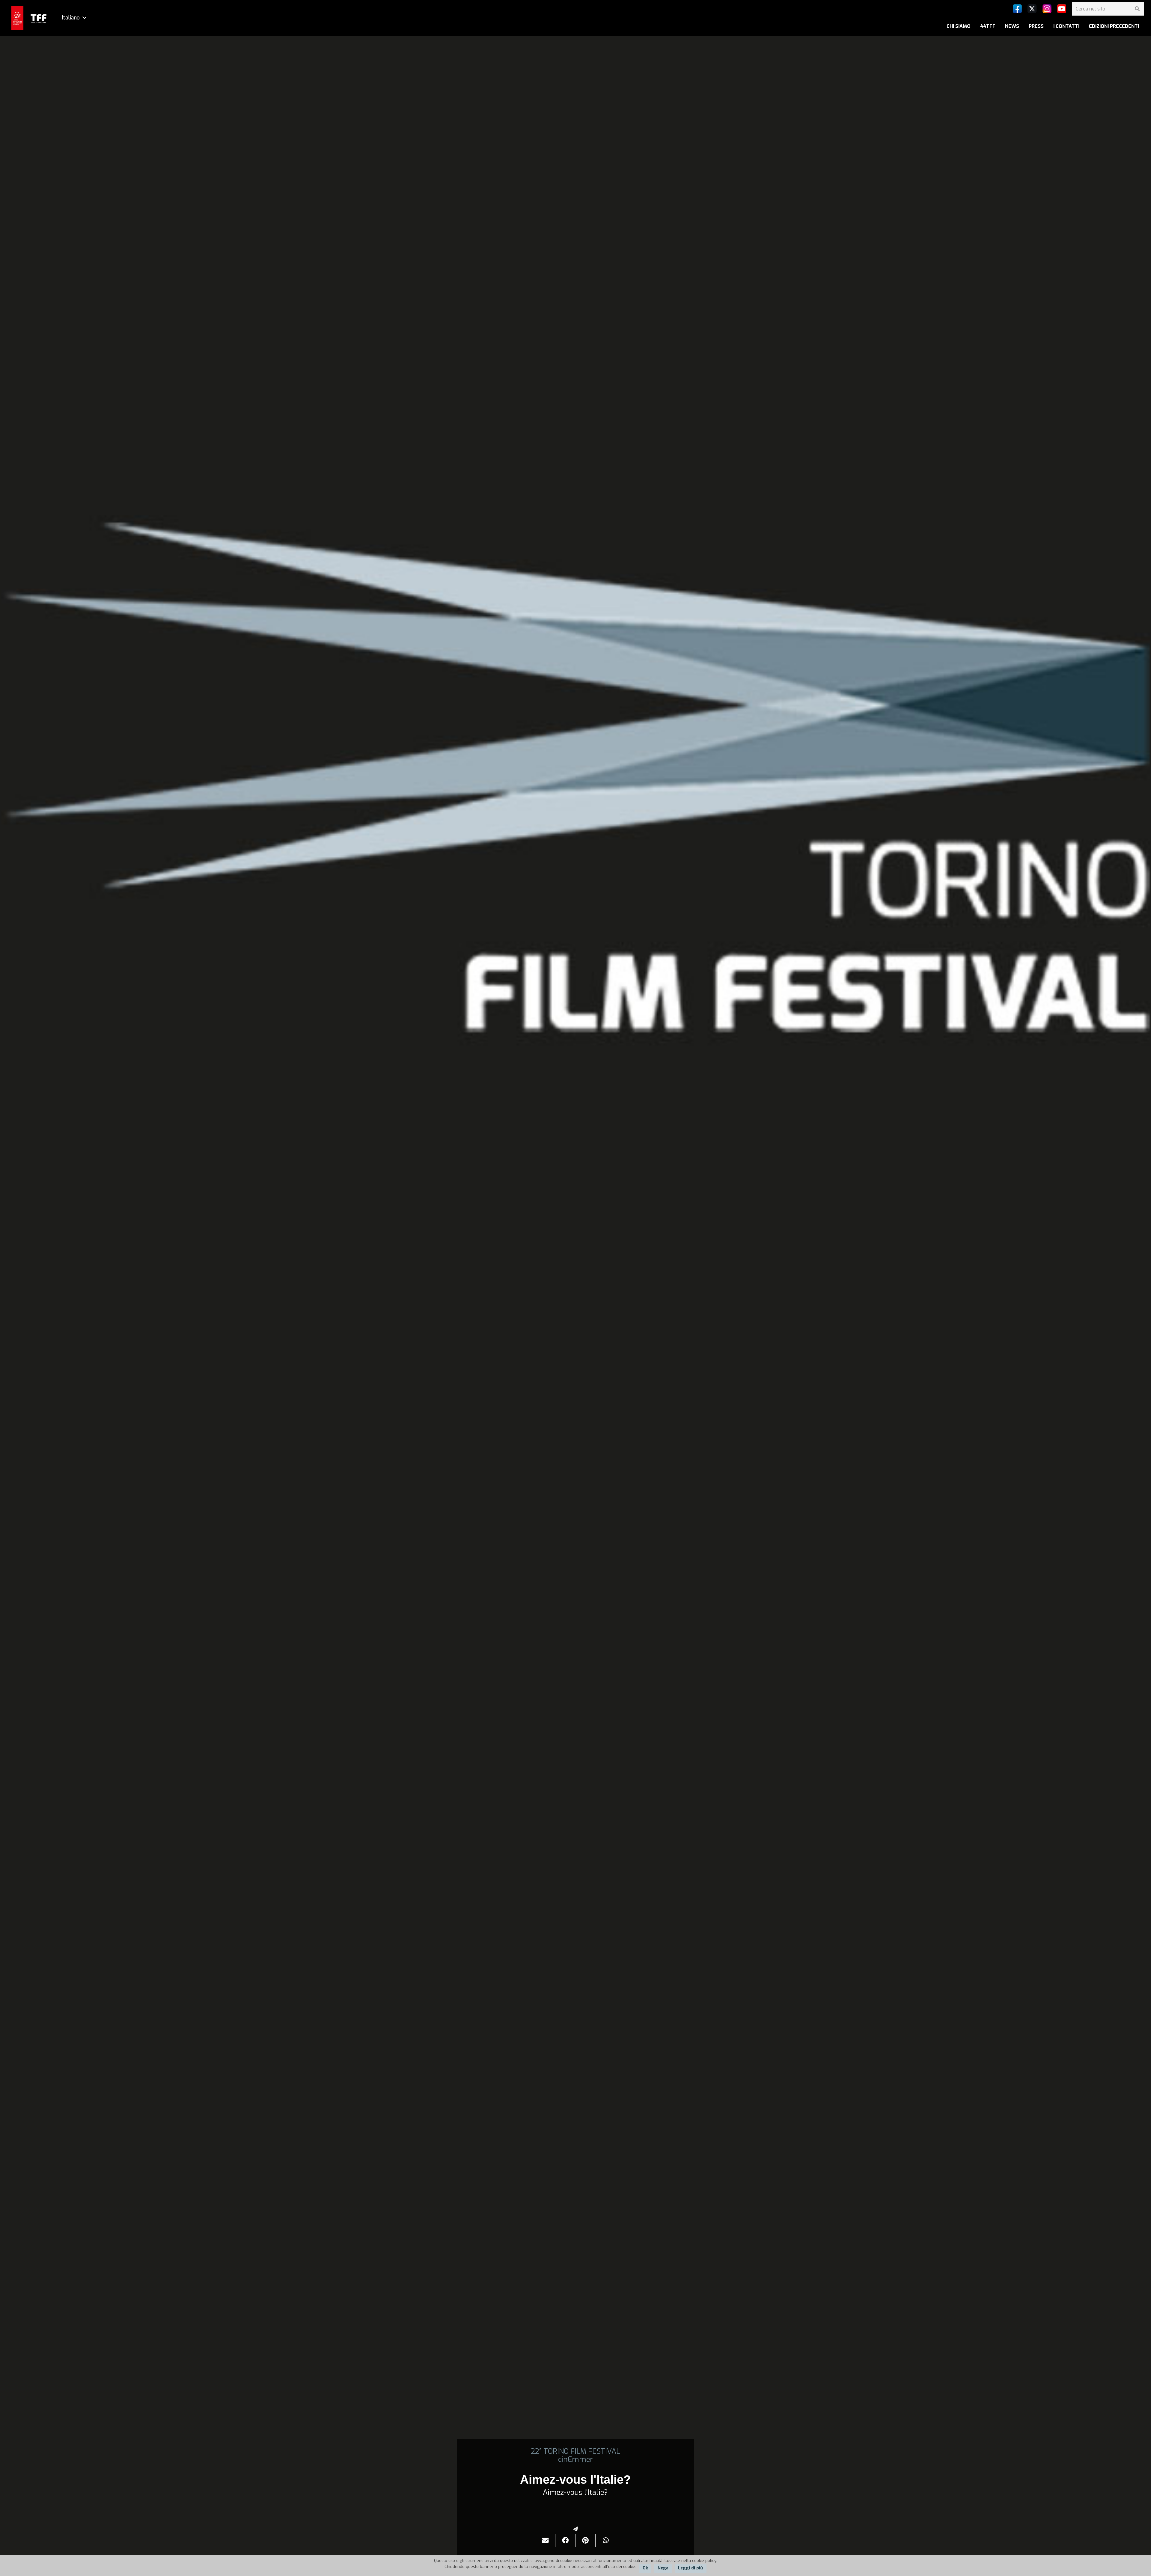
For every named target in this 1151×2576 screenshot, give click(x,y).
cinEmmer (575, 2459)
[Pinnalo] (586, 2540)
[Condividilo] (565, 2540)
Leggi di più (690, 2568)
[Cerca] (1137, 9)
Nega (663, 2568)
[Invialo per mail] (545, 2540)
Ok (645, 2568)
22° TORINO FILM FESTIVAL (575, 2451)
